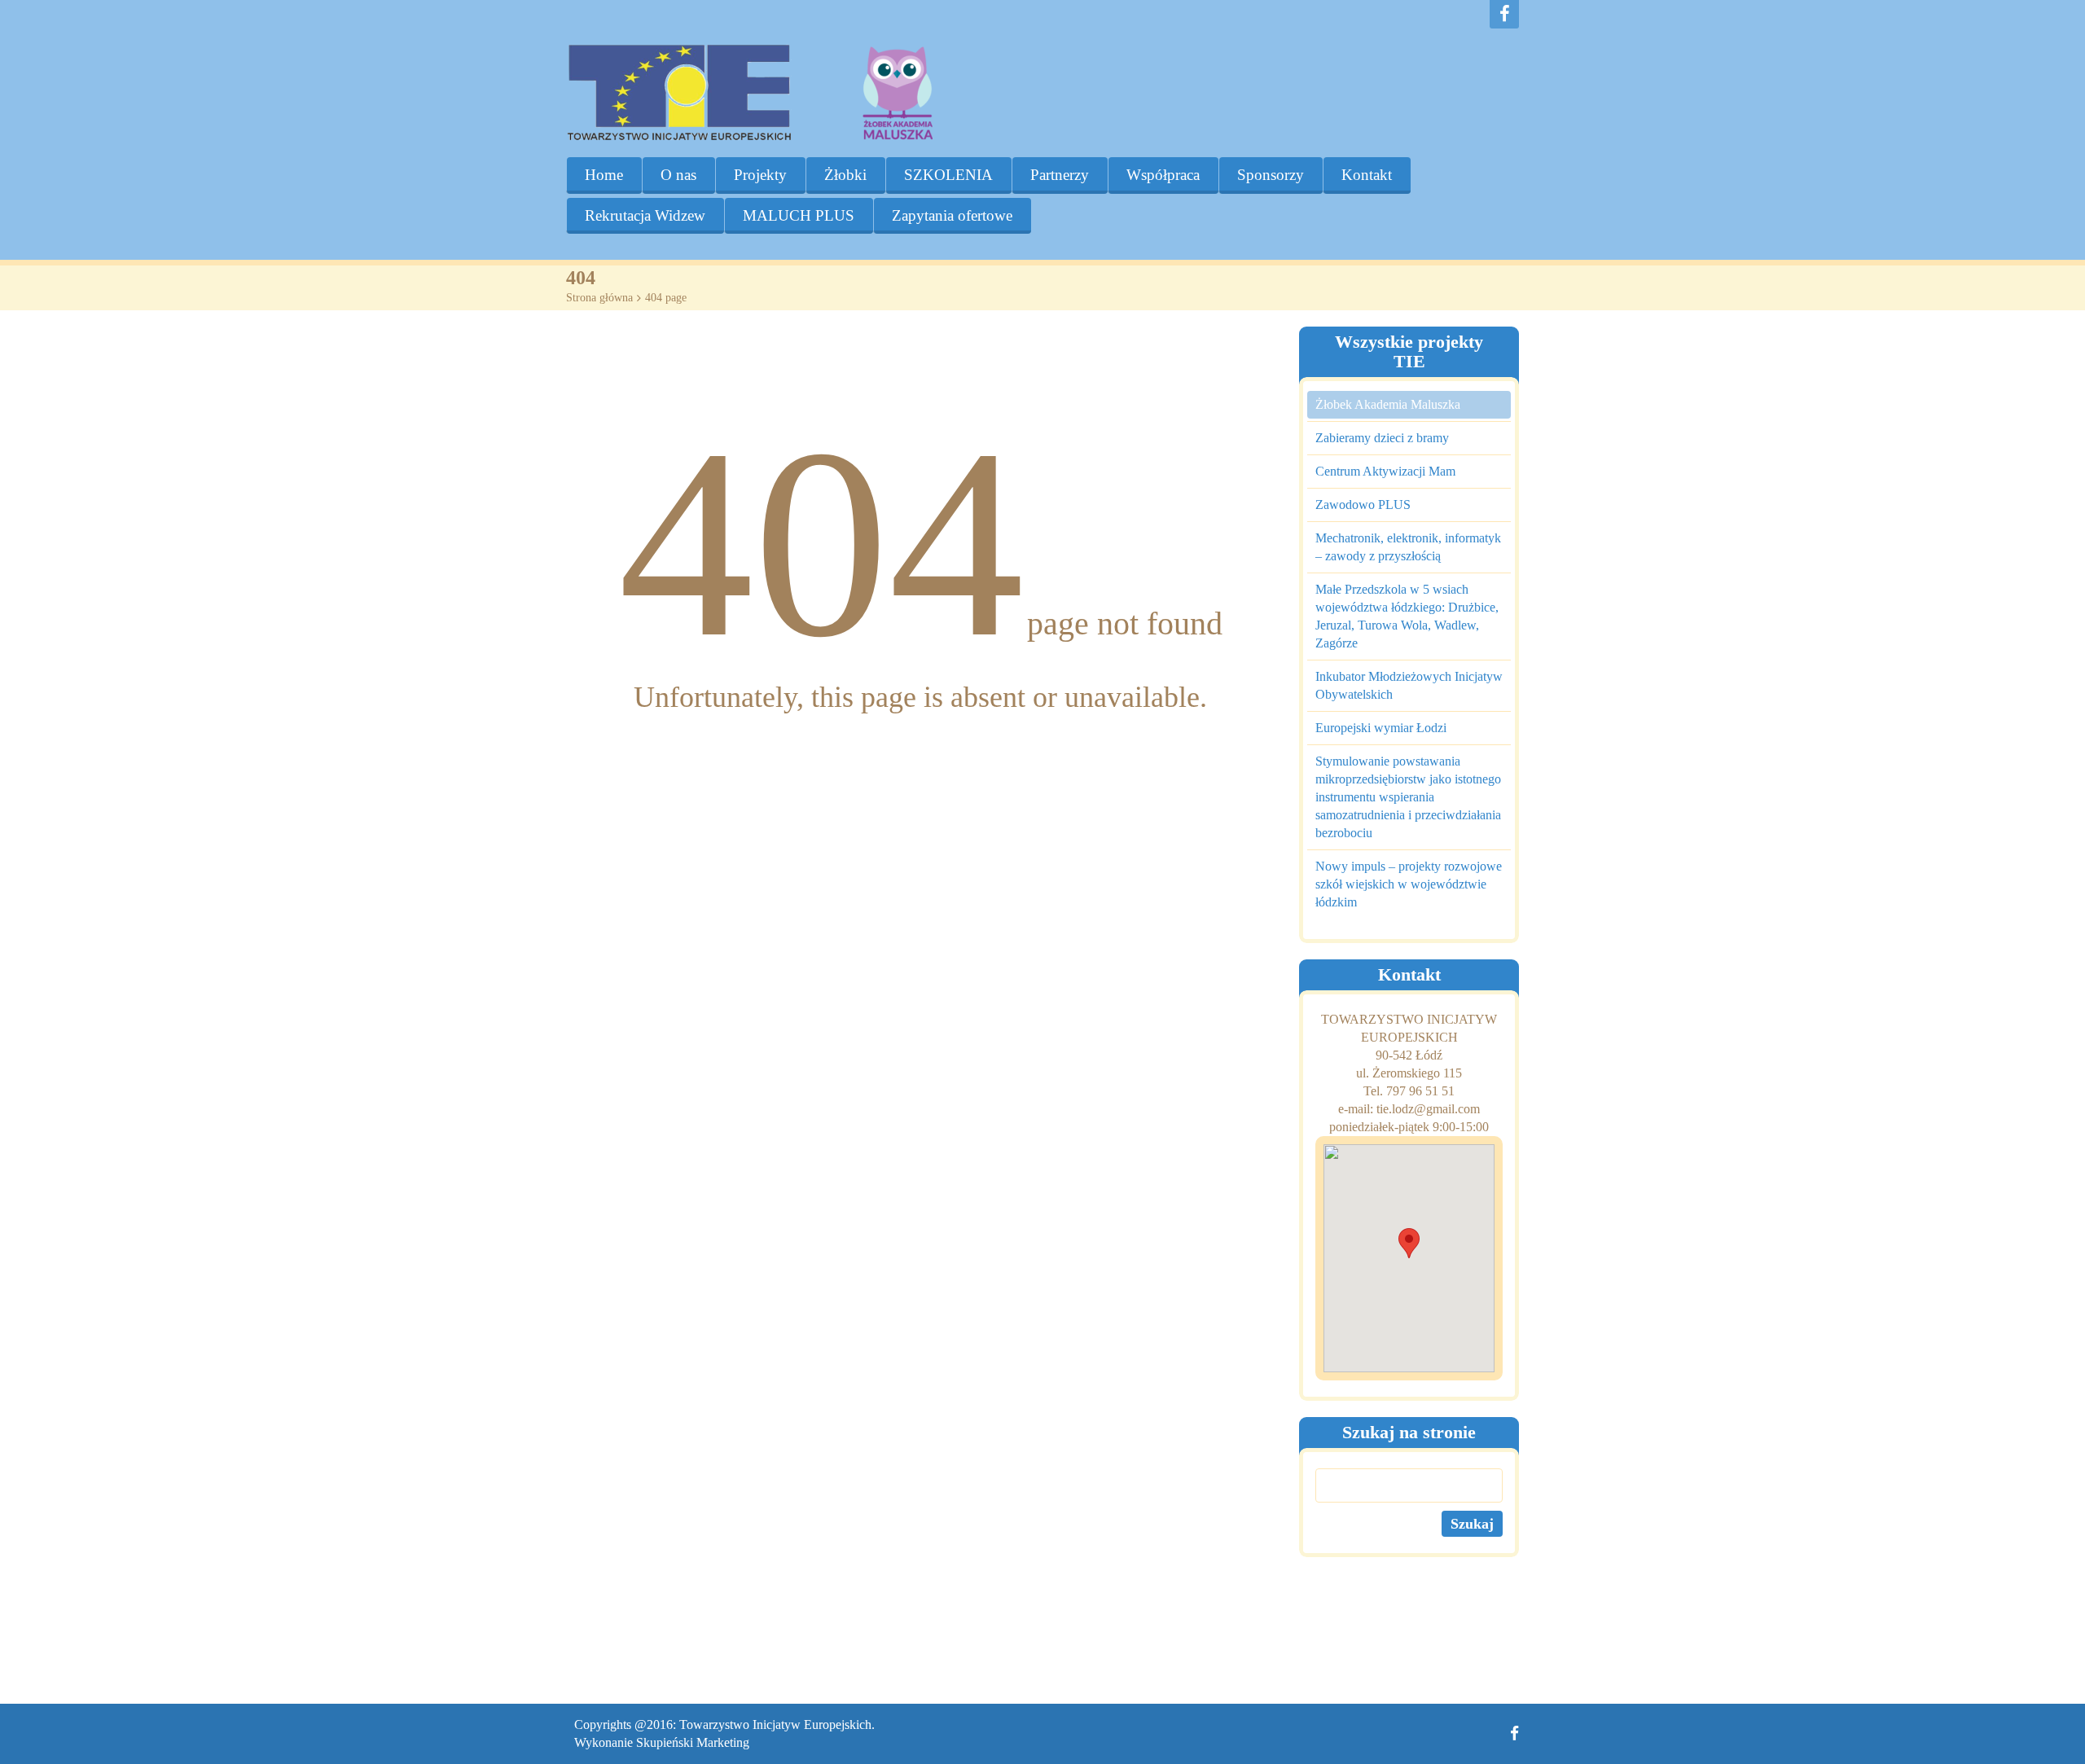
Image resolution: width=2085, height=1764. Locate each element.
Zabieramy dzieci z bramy (1382, 438)
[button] (1409, 1243)
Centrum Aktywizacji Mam (1385, 471)
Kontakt (1367, 175)
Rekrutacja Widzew (645, 215)
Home (604, 175)
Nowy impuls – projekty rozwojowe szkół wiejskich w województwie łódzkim (1409, 884)
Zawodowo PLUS (1363, 505)
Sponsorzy (1271, 175)
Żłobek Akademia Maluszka (1388, 404)
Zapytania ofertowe (952, 215)
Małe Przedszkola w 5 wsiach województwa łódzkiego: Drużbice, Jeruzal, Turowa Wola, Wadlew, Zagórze (1407, 616)
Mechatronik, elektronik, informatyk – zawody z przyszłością (1408, 547)
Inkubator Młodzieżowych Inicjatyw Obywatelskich (1409, 685)
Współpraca (1163, 175)
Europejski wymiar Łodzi (1381, 728)
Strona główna (599, 298)
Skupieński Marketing (693, 1742)
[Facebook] (1504, 14)
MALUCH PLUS (799, 215)
